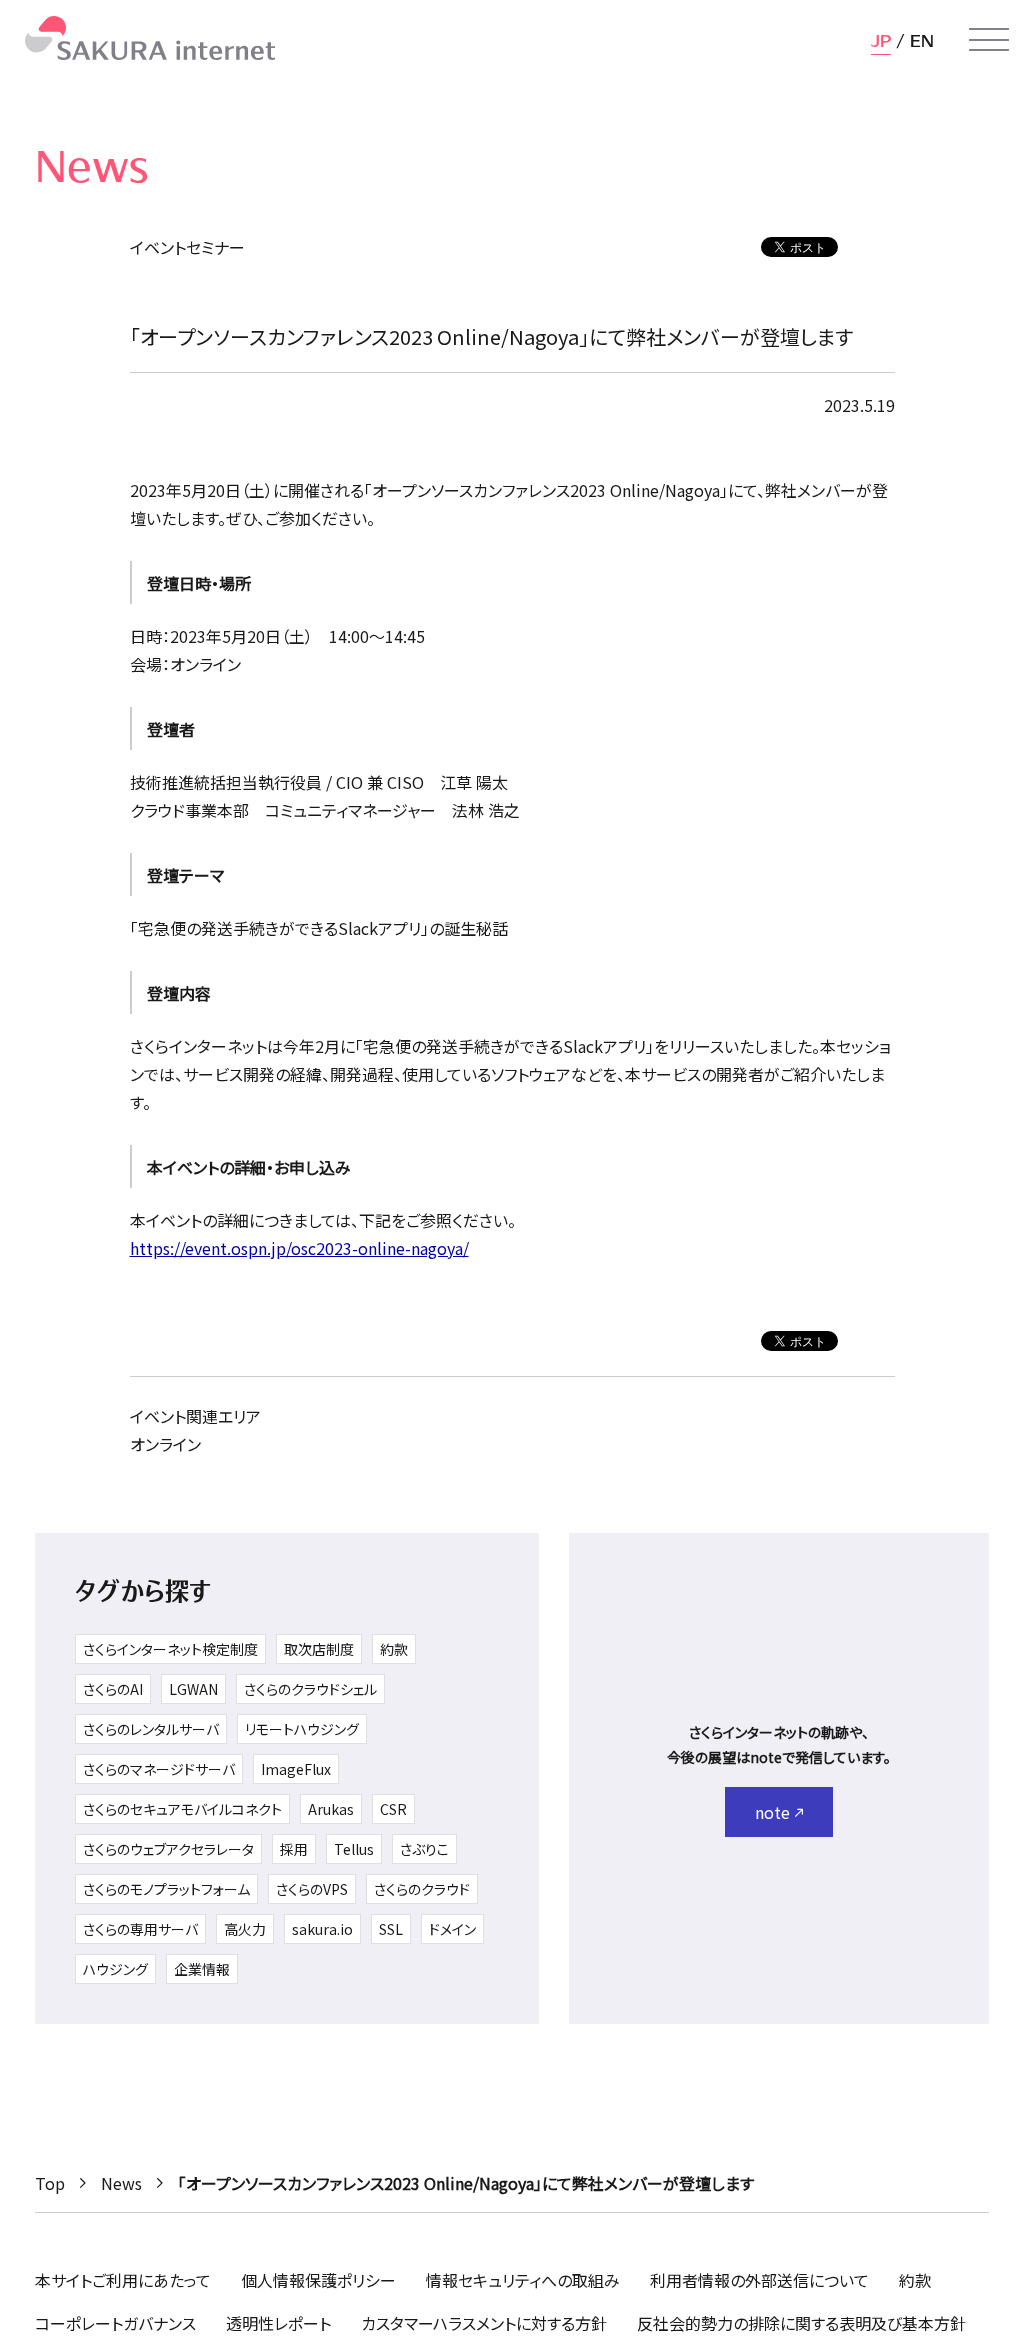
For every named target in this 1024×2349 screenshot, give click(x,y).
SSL (391, 1929)
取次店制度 (319, 1649)
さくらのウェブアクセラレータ (168, 1849)
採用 (294, 1849)
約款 (394, 1649)
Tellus (354, 1849)
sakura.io (322, 1929)
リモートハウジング (302, 1729)
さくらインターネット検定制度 (170, 1649)
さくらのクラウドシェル (310, 1689)
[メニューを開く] (989, 40)
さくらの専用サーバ (140, 1929)
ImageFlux (296, 1769)
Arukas (331, 1809)
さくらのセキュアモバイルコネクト (182, 1809)
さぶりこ (424, 1849)
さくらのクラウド (422, 1889)
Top (50, 2183)
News (121, 2183)
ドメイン (452, 1929)
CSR (393, 1809)
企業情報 (202, 1969)
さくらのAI (113, 1689)
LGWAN (193, 1689)
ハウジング (115, 1969)
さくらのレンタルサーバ (151, 1729)
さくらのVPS (312, 1889)
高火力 (245, 1929)
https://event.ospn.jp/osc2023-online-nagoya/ (299, 1248)
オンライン (165, 1444)
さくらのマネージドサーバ (159, 1769)
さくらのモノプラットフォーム (166, 1889)
